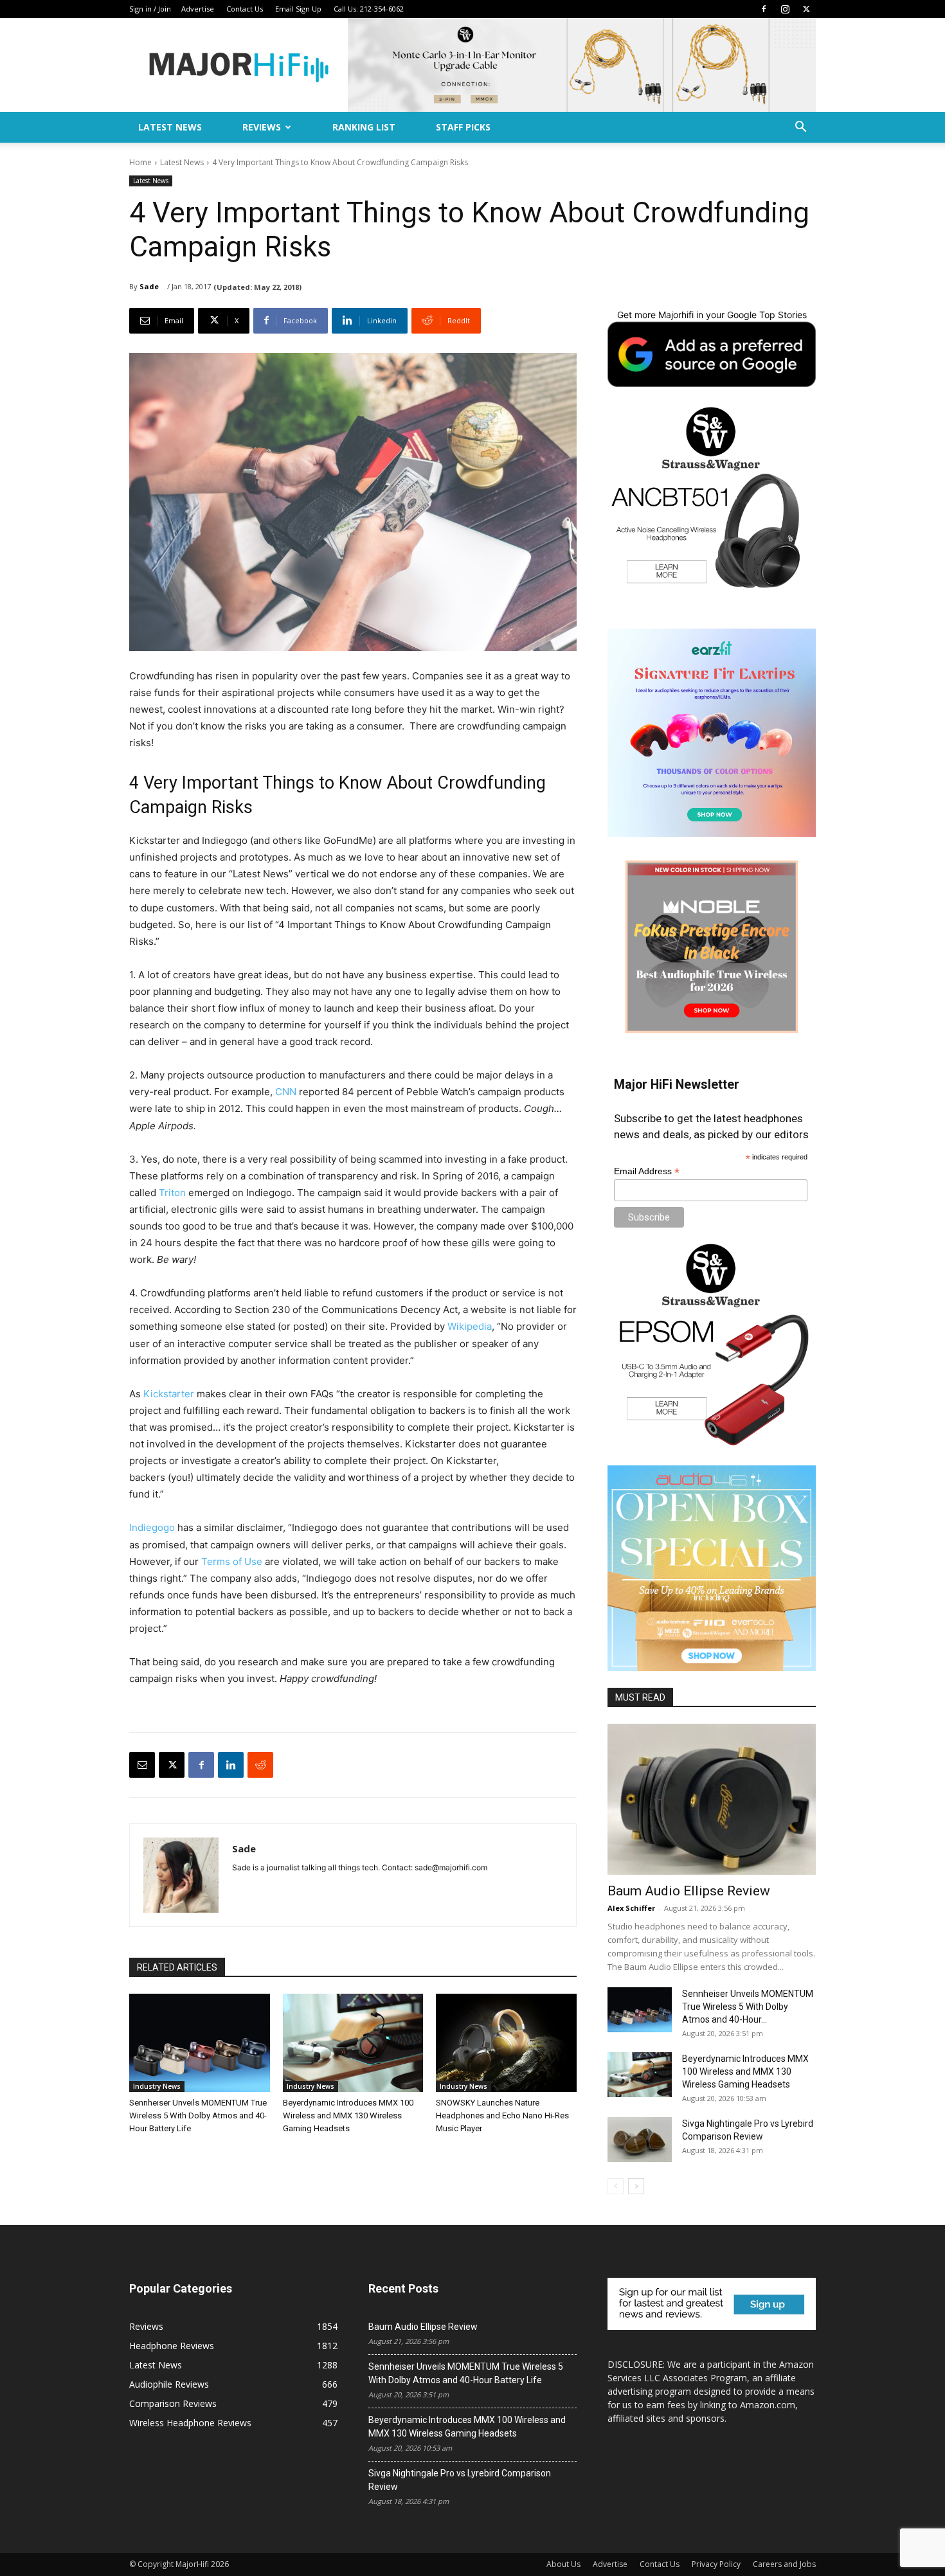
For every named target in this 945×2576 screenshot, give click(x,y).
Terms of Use (232, 1561)
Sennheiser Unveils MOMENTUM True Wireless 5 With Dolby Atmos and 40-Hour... (748, 2007)
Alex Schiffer (631, 1908)
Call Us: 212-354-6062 (369, 9)
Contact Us (245, 9)
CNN (287, 1092)
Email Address (647, 1171)
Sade (149, 286)
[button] (800, 128)
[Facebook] (764, 9)
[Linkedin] (231, 1765)
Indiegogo (152, 1527)
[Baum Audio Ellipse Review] (712, 1799)
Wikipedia (470, 1326)
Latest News (170, 127)
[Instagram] (785, 9)
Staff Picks (463, 127)
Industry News (157, 2086)
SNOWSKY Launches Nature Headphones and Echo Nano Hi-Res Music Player (502, 2115)
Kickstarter (169, 1394)
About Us (563, 2564)
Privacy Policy (716, 2564)
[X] (806, 9)
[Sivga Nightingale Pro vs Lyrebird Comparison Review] (640, 2140)
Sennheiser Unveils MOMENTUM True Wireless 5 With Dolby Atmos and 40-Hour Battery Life (198, 2115)
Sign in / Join (150, 9)
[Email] (142, 1765)
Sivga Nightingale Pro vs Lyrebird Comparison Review (460, 2480)
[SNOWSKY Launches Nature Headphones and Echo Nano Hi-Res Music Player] (506, 2043)
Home (140, 162)
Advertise (198, 9)
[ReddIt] (260, 1765)
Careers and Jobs (784, 2564)
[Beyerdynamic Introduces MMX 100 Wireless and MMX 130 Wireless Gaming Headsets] (353, 2043)
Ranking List (364, 127)
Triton (172, 1193)
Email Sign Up (298, 9)
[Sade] (181, 1875)
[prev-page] (616, 2186)
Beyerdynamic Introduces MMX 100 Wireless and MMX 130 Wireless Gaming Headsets (348, 2115)
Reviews (262, 127)
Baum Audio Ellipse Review (689, 1891)
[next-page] (636, 2186)
